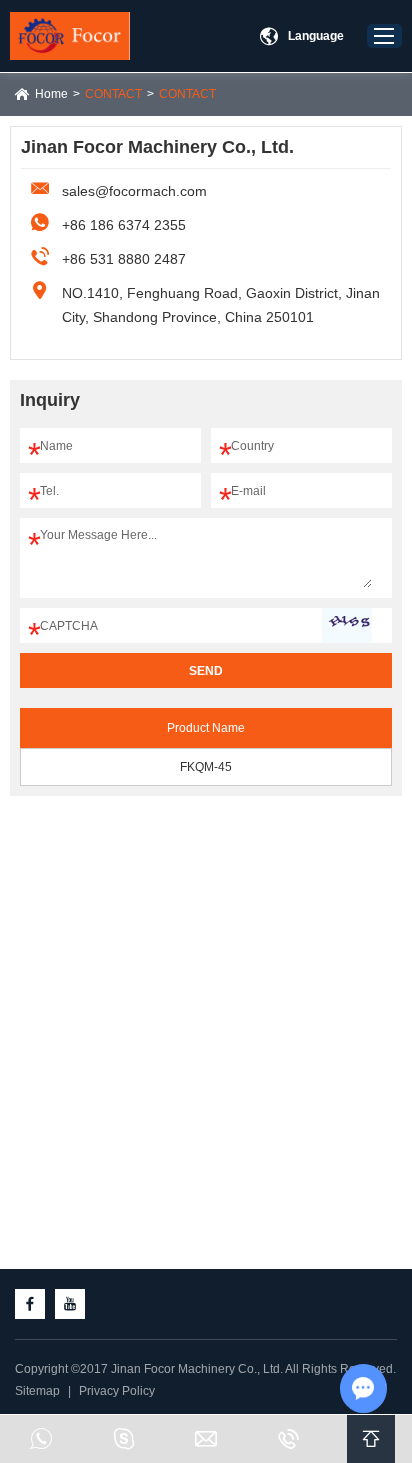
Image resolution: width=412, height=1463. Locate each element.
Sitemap (37, 1391)
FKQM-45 (206, 767)
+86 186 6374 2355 (124, 225)
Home (51, 94)
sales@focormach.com (134, 191)
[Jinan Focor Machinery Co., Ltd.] (70, 36)
